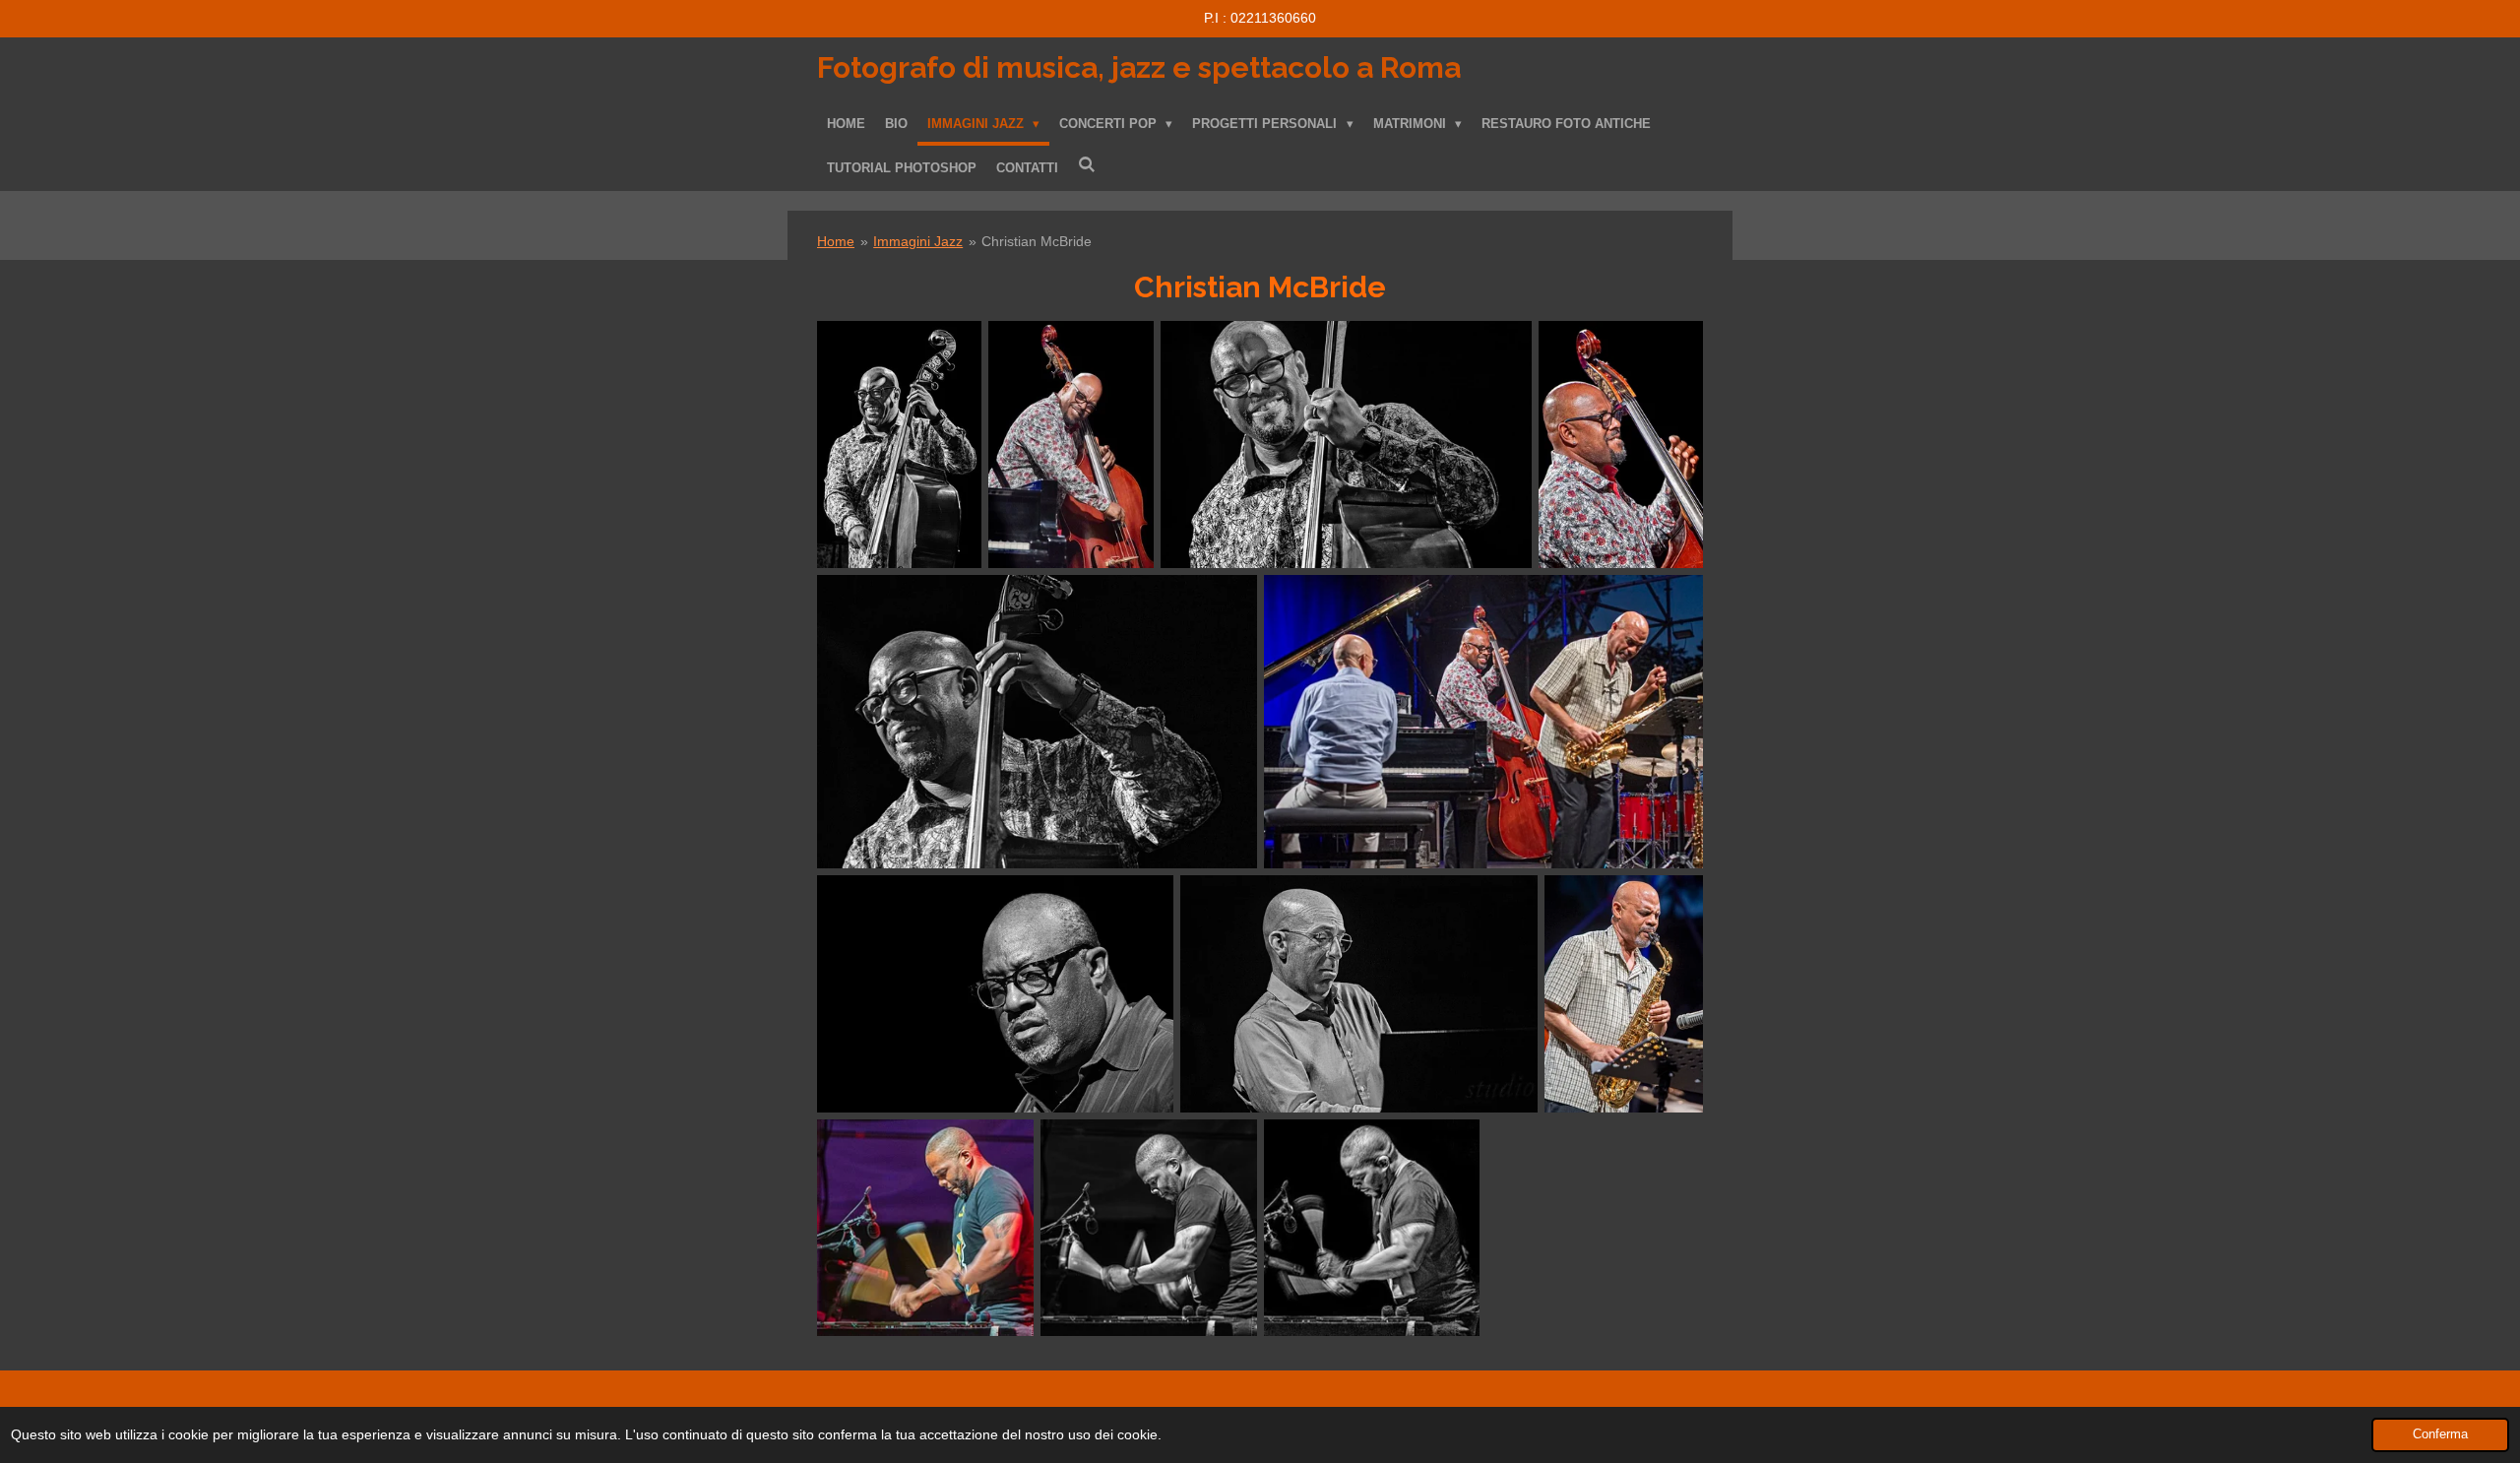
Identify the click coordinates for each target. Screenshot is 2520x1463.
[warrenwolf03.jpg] (925, 1228)
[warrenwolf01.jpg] (1149, 1228)
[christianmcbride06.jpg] (1621, 445)
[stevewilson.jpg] (1624, 994)
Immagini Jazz (918, 241)
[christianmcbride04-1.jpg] (1346, 445)
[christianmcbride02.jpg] (899, 445)
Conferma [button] (2440, 1434)
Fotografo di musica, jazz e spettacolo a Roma (1139, 67)
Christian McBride (1037, 241)
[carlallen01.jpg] (995, 994)
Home (836, 241)
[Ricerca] (1087, 165)
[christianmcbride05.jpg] (1071, 445)
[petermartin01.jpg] (1359, 994)
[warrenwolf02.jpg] (1372, 1228)
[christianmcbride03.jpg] (1037, 721)
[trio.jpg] (1484, 721)
